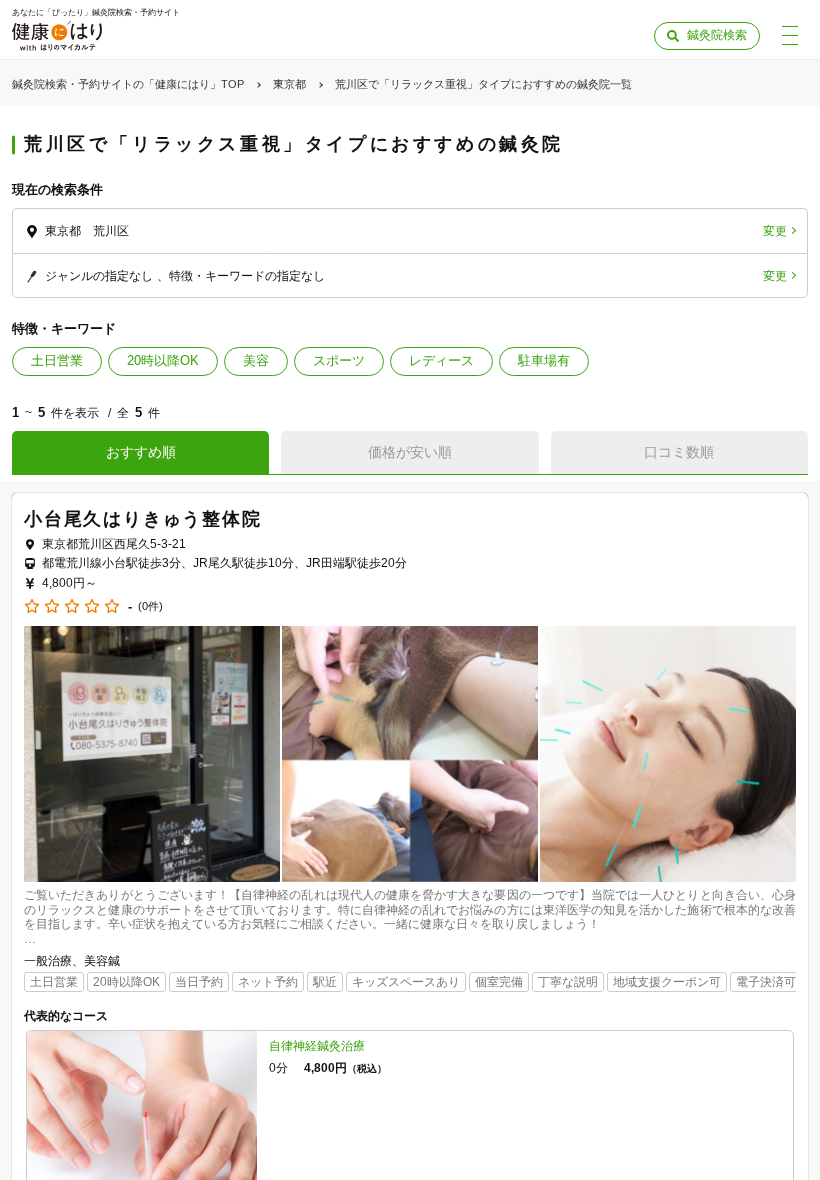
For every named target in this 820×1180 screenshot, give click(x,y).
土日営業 (57, 360)
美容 (256, 360)
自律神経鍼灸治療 (317, 1046)
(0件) (150, 606)
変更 (775, 231)
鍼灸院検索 (717, 35)
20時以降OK (163, 360)
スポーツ (339, 360)
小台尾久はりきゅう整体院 (143, 519)
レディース (441, 360)
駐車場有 (544, 360)
